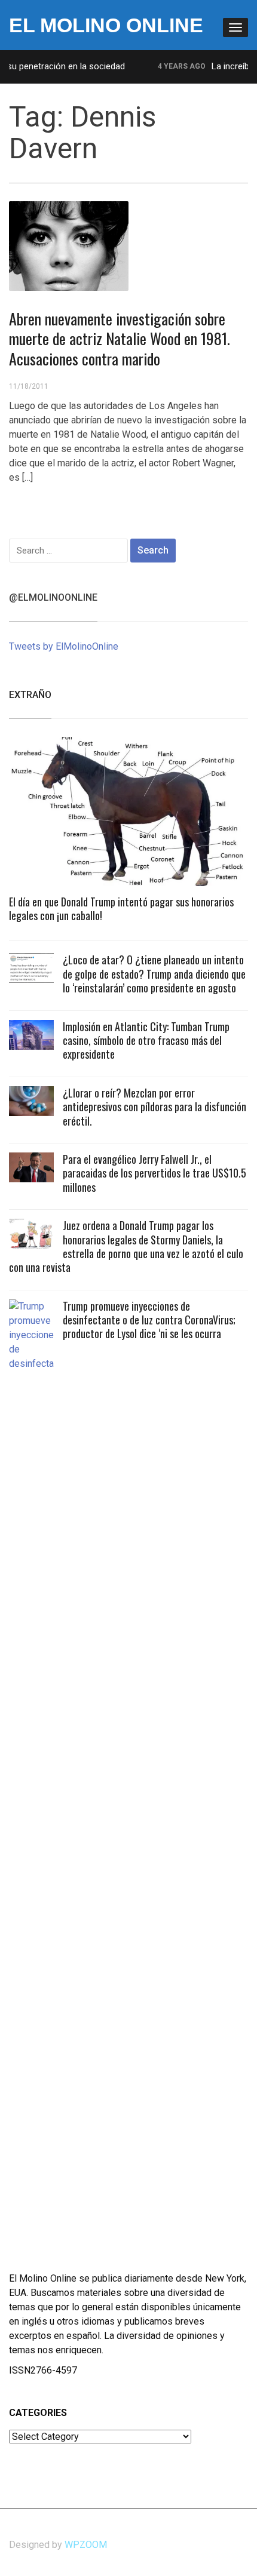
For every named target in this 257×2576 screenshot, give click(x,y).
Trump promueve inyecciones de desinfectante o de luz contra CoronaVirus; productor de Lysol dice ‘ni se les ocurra (149, 1320)
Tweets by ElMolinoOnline (64, 646)
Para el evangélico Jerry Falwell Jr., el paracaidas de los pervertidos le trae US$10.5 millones (154, 1173)
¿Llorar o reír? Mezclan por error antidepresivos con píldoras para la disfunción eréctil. (154, 1107)
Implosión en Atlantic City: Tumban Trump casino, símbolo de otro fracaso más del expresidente (146, 1040)
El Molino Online (106, 25)
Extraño (30, 695)
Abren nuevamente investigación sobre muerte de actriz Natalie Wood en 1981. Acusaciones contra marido (120, 339)
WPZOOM (86, 2545)
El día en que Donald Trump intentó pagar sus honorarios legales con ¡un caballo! (121, 909)
